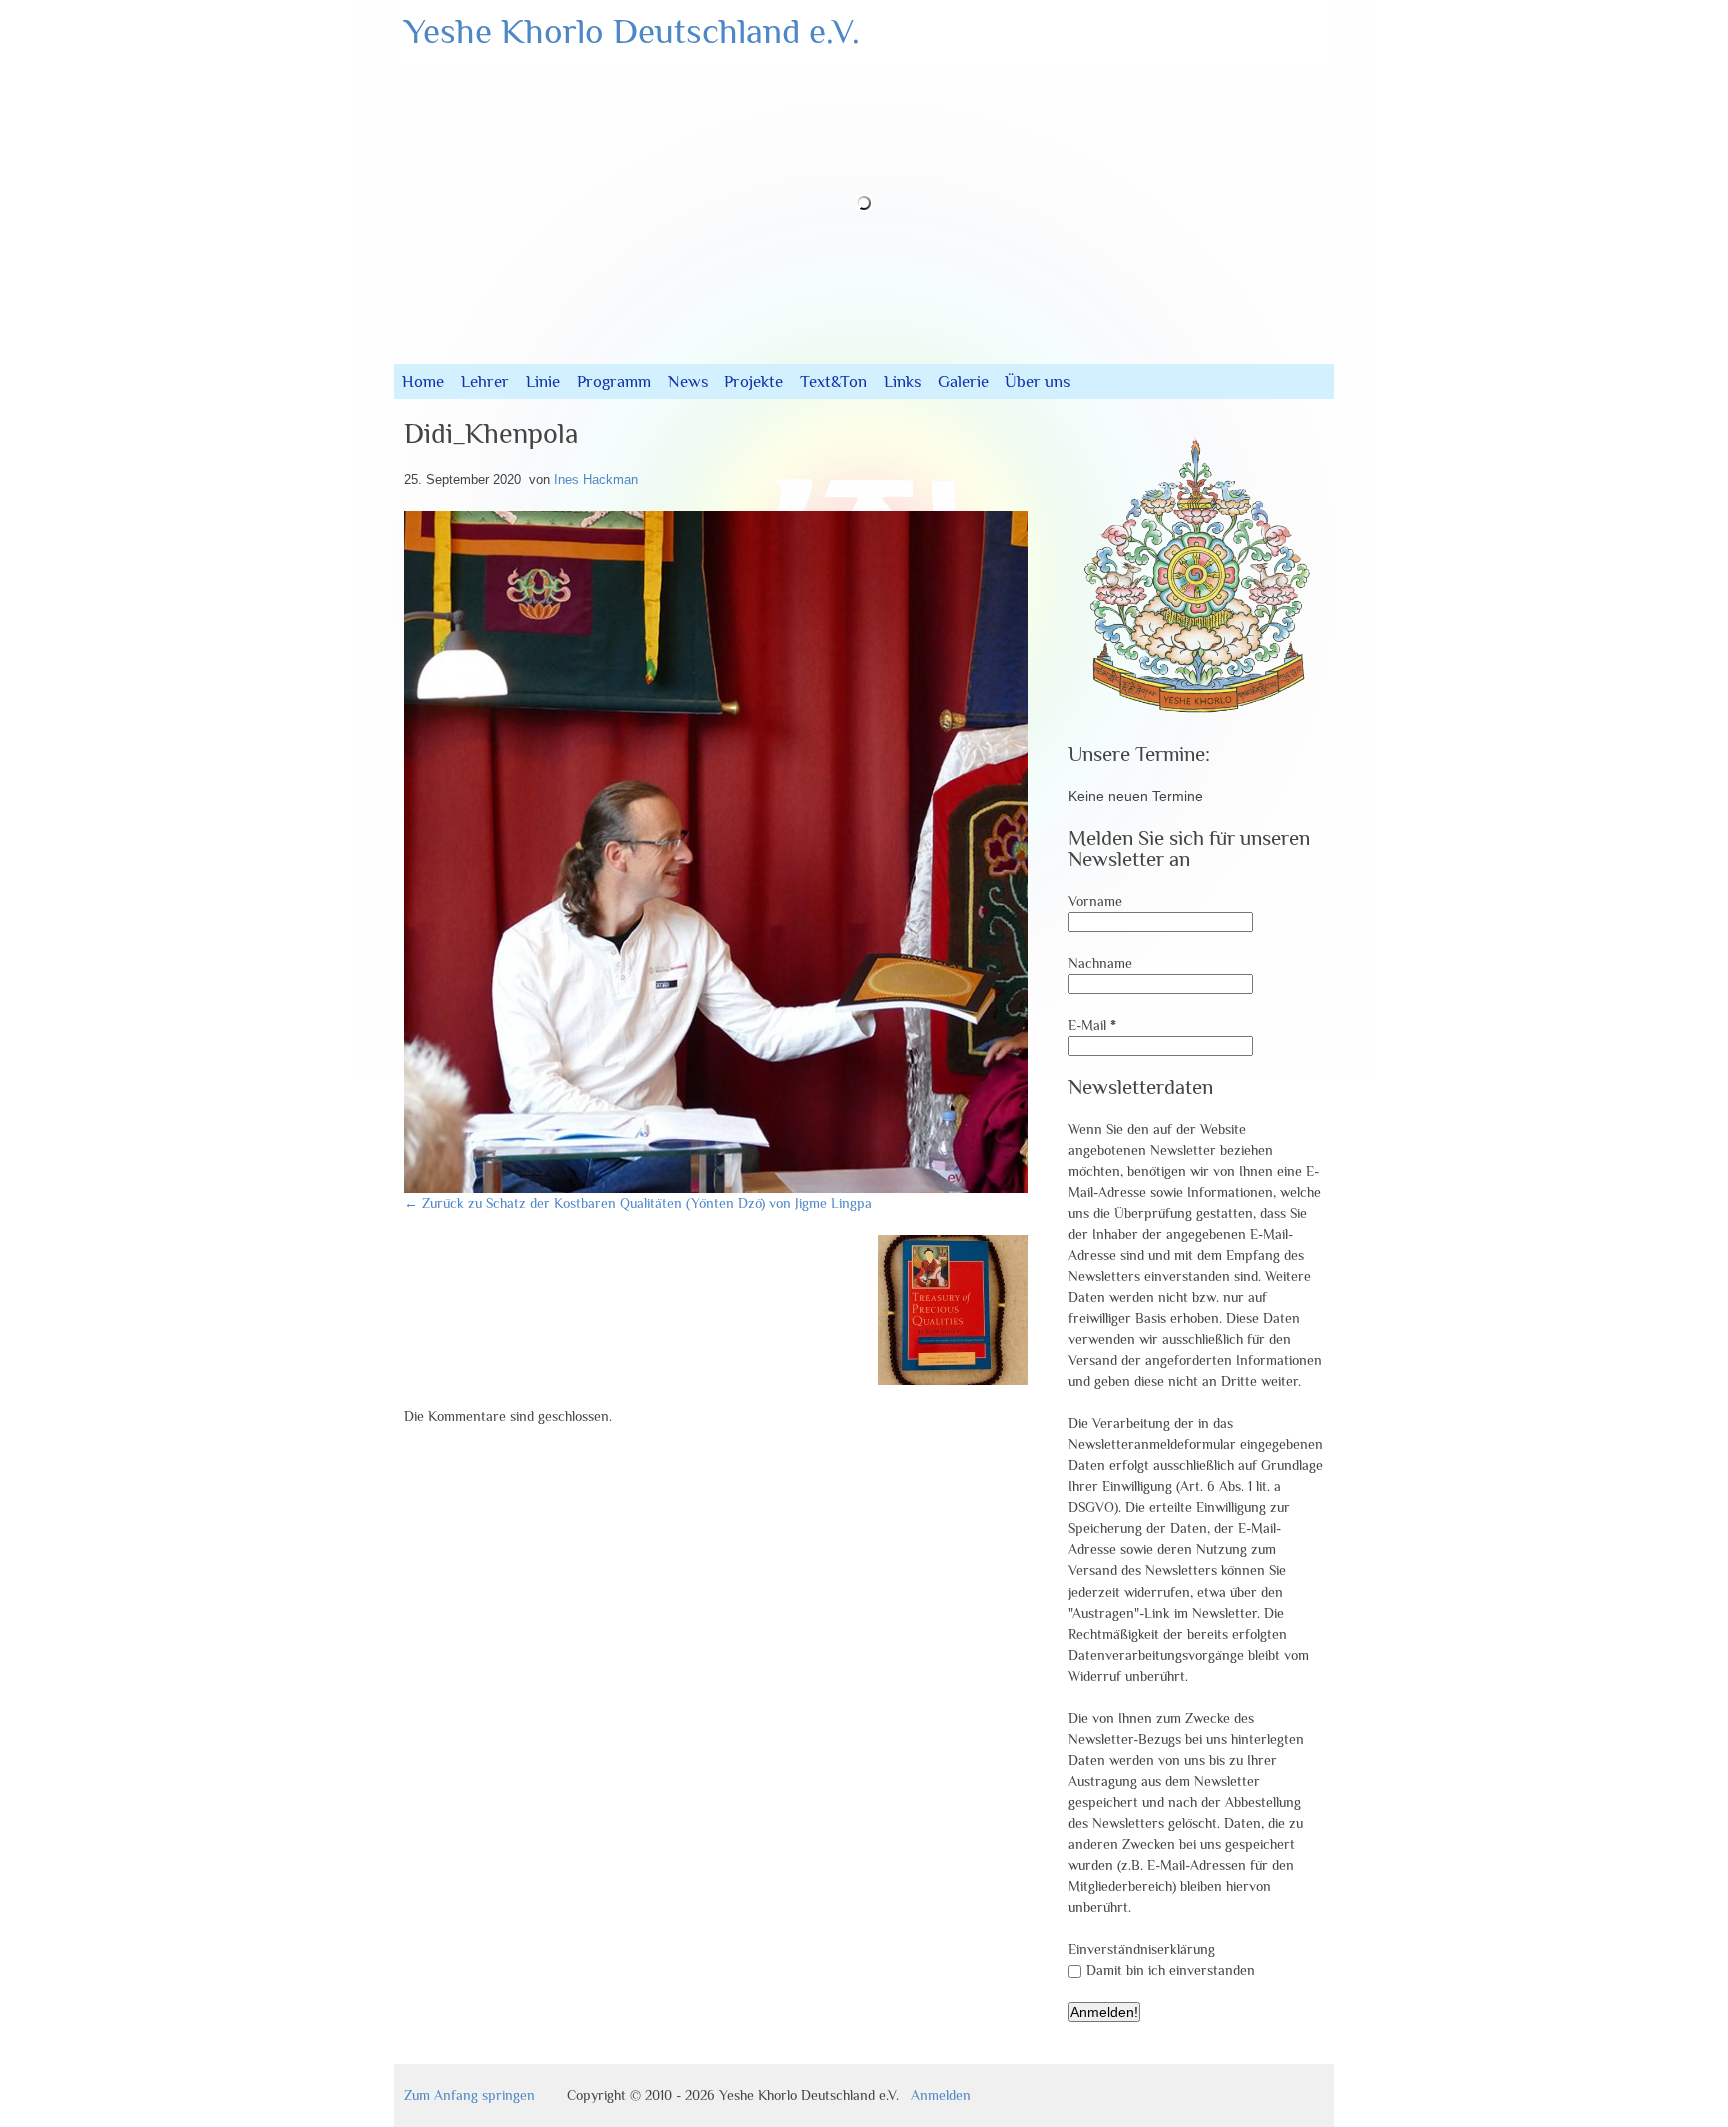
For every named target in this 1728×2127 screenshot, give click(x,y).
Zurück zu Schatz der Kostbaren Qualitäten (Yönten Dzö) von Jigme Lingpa (638, 1203)
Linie (543, 381)
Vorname (1095, 901)
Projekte (753, 381)
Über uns (1037, 381)
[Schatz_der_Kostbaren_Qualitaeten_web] (953, 1380)
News (688, 381)
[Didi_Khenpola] (916, 1188)
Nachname (1100, 963)
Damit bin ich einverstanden (1170, 1970)
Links (902, 381)
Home (423, 381)
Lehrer (485, 381)
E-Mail (1092, 1025)
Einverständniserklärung (1141, 1949)
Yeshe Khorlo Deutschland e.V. (632, 31)
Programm (614, 381)
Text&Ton (833, 381)
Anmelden (941, 2095)
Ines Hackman (596, 479)
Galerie (963, 381)
